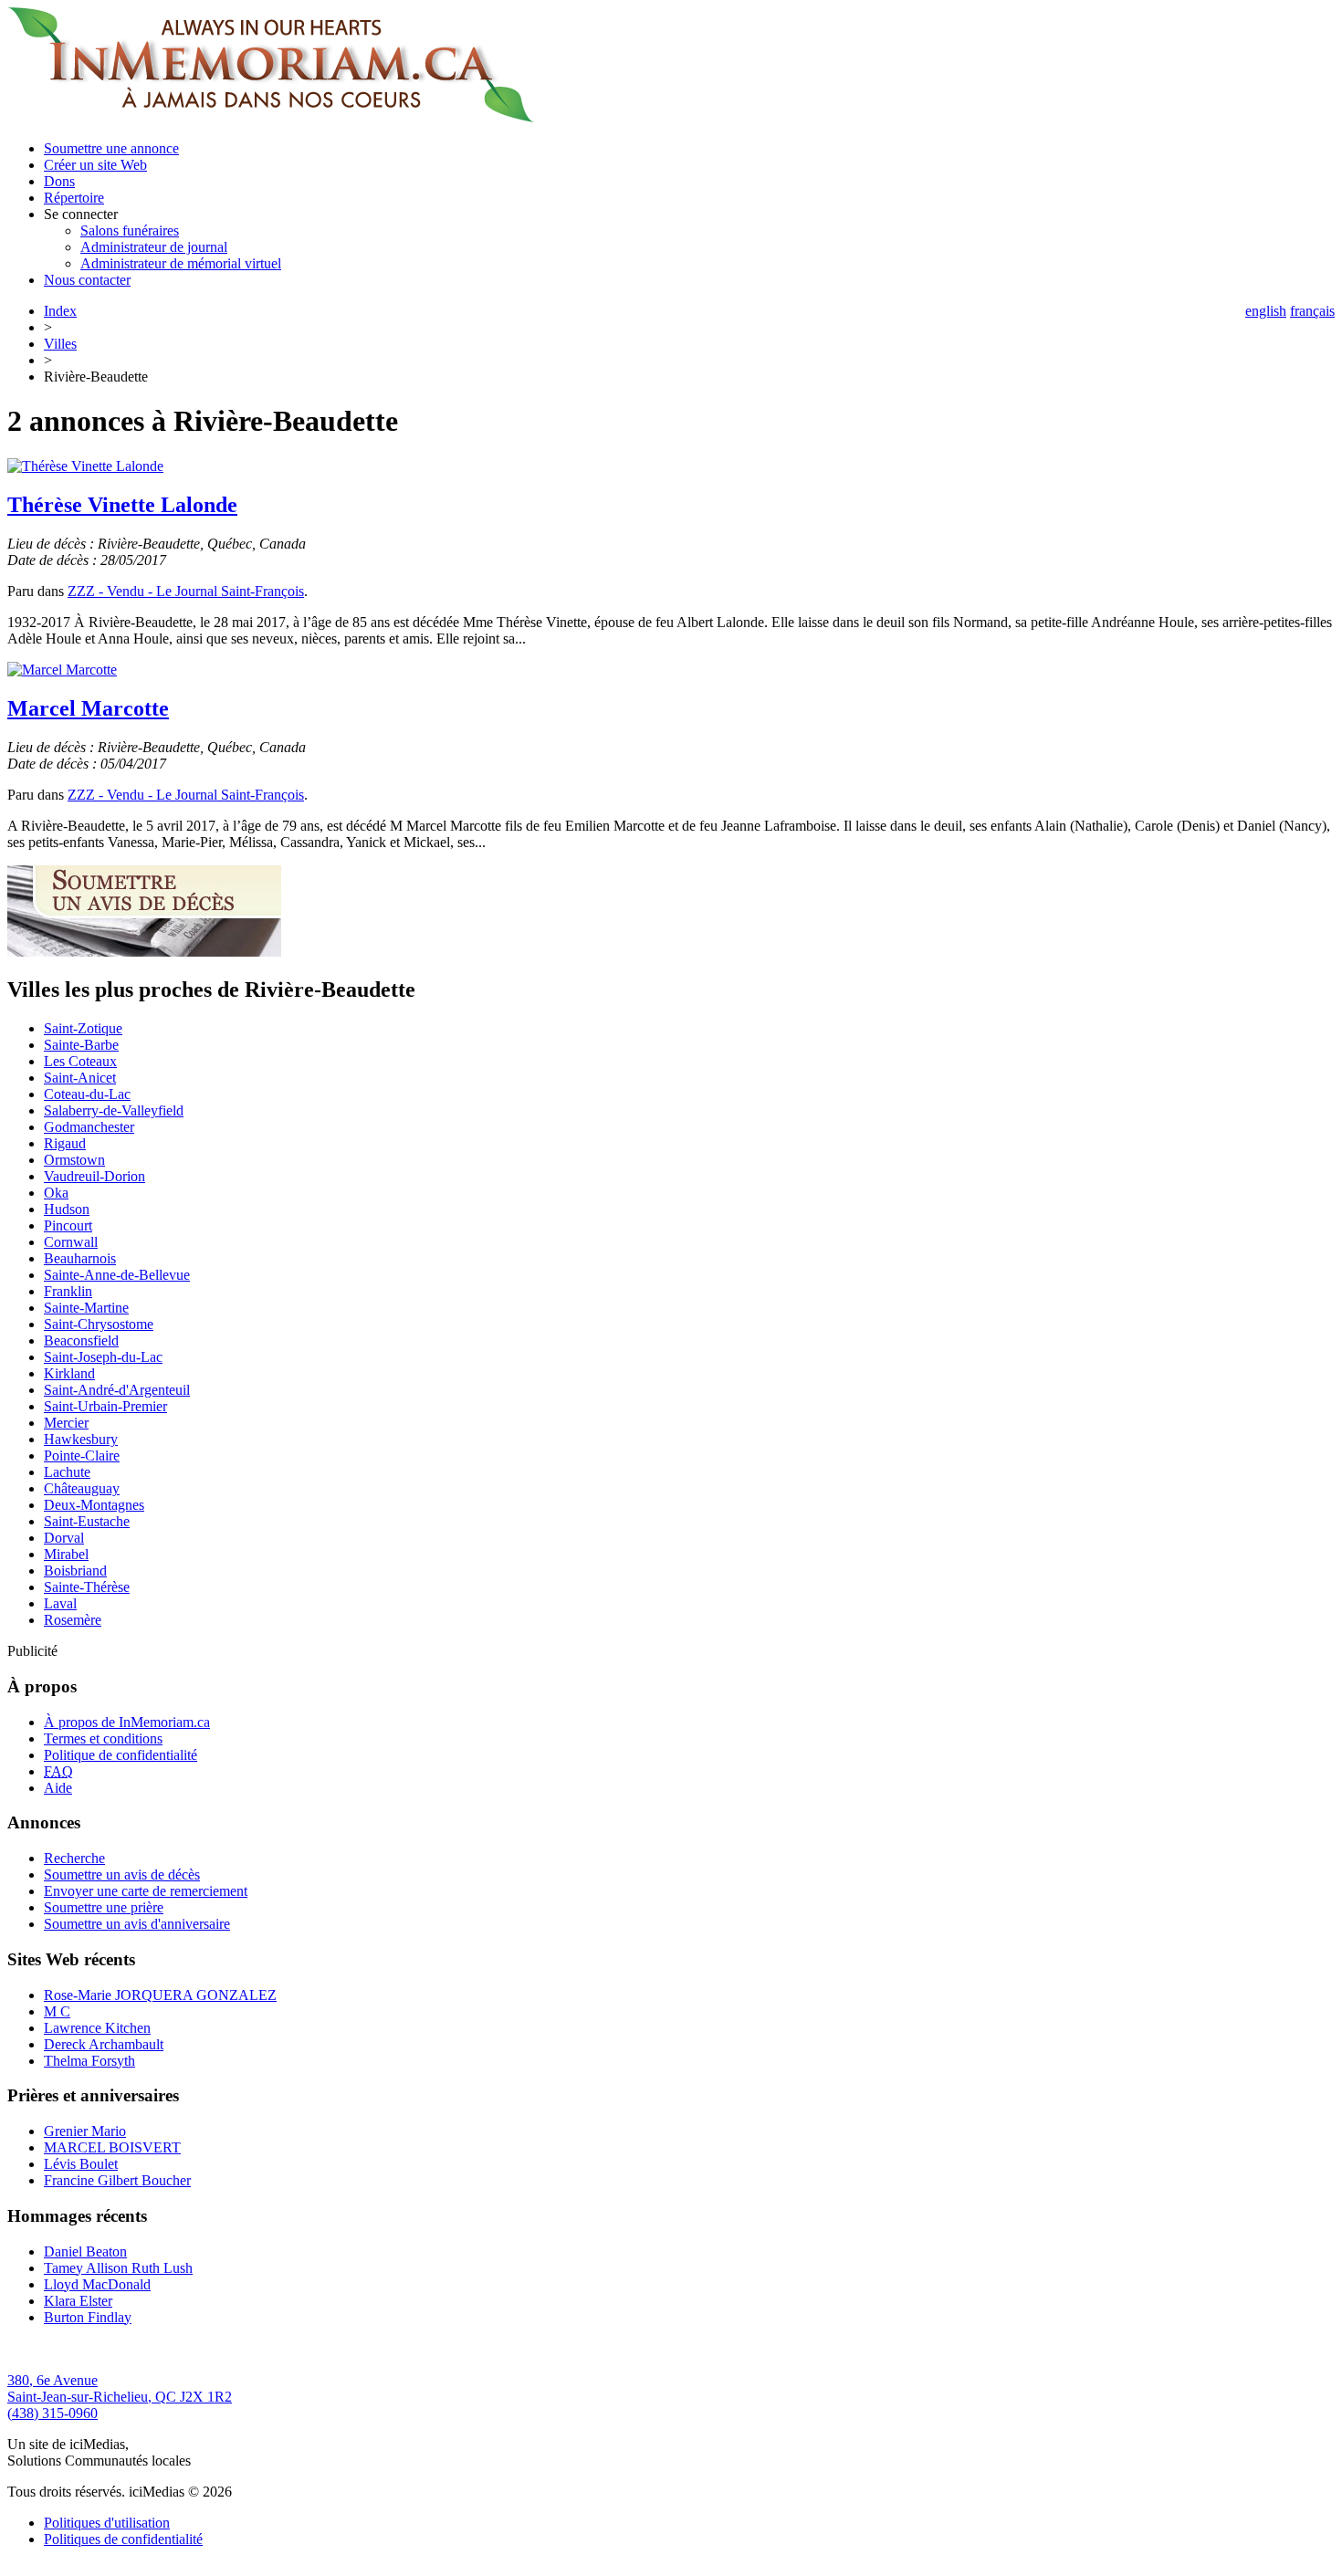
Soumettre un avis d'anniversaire (137, 1924)
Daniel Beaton (85, 2251)
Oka (56, 1193)
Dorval (64, 1538)
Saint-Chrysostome (99, 1324)
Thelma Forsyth (89, 2061)
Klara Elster (78, 2301)
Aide (58, 1788)
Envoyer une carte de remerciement (146, 1891)
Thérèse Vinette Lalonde (122, 505)
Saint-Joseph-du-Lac (103, 1357)
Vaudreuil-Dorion (94, 1176)
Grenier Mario (85, 2131)
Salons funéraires (130, 230)
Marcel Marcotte (88, 708)
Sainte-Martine (86, 1308)
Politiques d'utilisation (107, 2523)
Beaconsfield (81, 1340)
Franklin (68, 1291)
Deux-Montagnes (94, 1505)
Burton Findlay (88, 2317)
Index (60, 311)
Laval (60, 1603)
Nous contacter (87, 280)
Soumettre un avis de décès (122, 1874)
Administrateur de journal (154, 247)
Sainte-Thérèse (87, 1587)
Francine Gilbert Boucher (117, 2180)
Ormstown (74, 1160)
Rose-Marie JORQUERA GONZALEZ (160, 1995)
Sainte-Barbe (81, 1045)
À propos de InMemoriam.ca (127, 1722)
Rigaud (65, 1143)
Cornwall (71, 1242)
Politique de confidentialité (121, 1755)
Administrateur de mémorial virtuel (181, 263)
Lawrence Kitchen (97, 2028)
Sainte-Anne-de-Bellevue (117, 1275)
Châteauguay (82, 1488)
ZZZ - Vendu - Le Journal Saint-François (186, 591)
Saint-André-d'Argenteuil (117, 1390)
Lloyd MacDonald (97, 2284)
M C (57, 2011)
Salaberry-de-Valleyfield (114, 1110)
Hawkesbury (81, 1439)
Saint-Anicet (80, 1078)
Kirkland (69, 1373)
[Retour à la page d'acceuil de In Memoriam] (271, 117)
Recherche (74, 1858)
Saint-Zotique (83, 1028)
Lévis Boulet (81, 2164)
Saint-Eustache (87, 1521)
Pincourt (68, 1225)
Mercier (66, 1423)
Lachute (67, 1472)
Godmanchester (89, 1127)
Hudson (67, 1209)
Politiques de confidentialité (123, 2539)
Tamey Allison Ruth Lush (118, 2268)
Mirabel (66, 1554)
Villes (60, 344)
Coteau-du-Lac (87, 1094)
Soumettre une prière (104, 1907)
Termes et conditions (103, 1738)
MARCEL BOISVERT (112, 2147)
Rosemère (73, 1620)
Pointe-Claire (82, 1456)
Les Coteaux (80, 1061)
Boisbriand (75, 1571)
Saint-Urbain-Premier (105, 1406)
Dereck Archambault (104, 2044)
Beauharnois (80, 1258)
